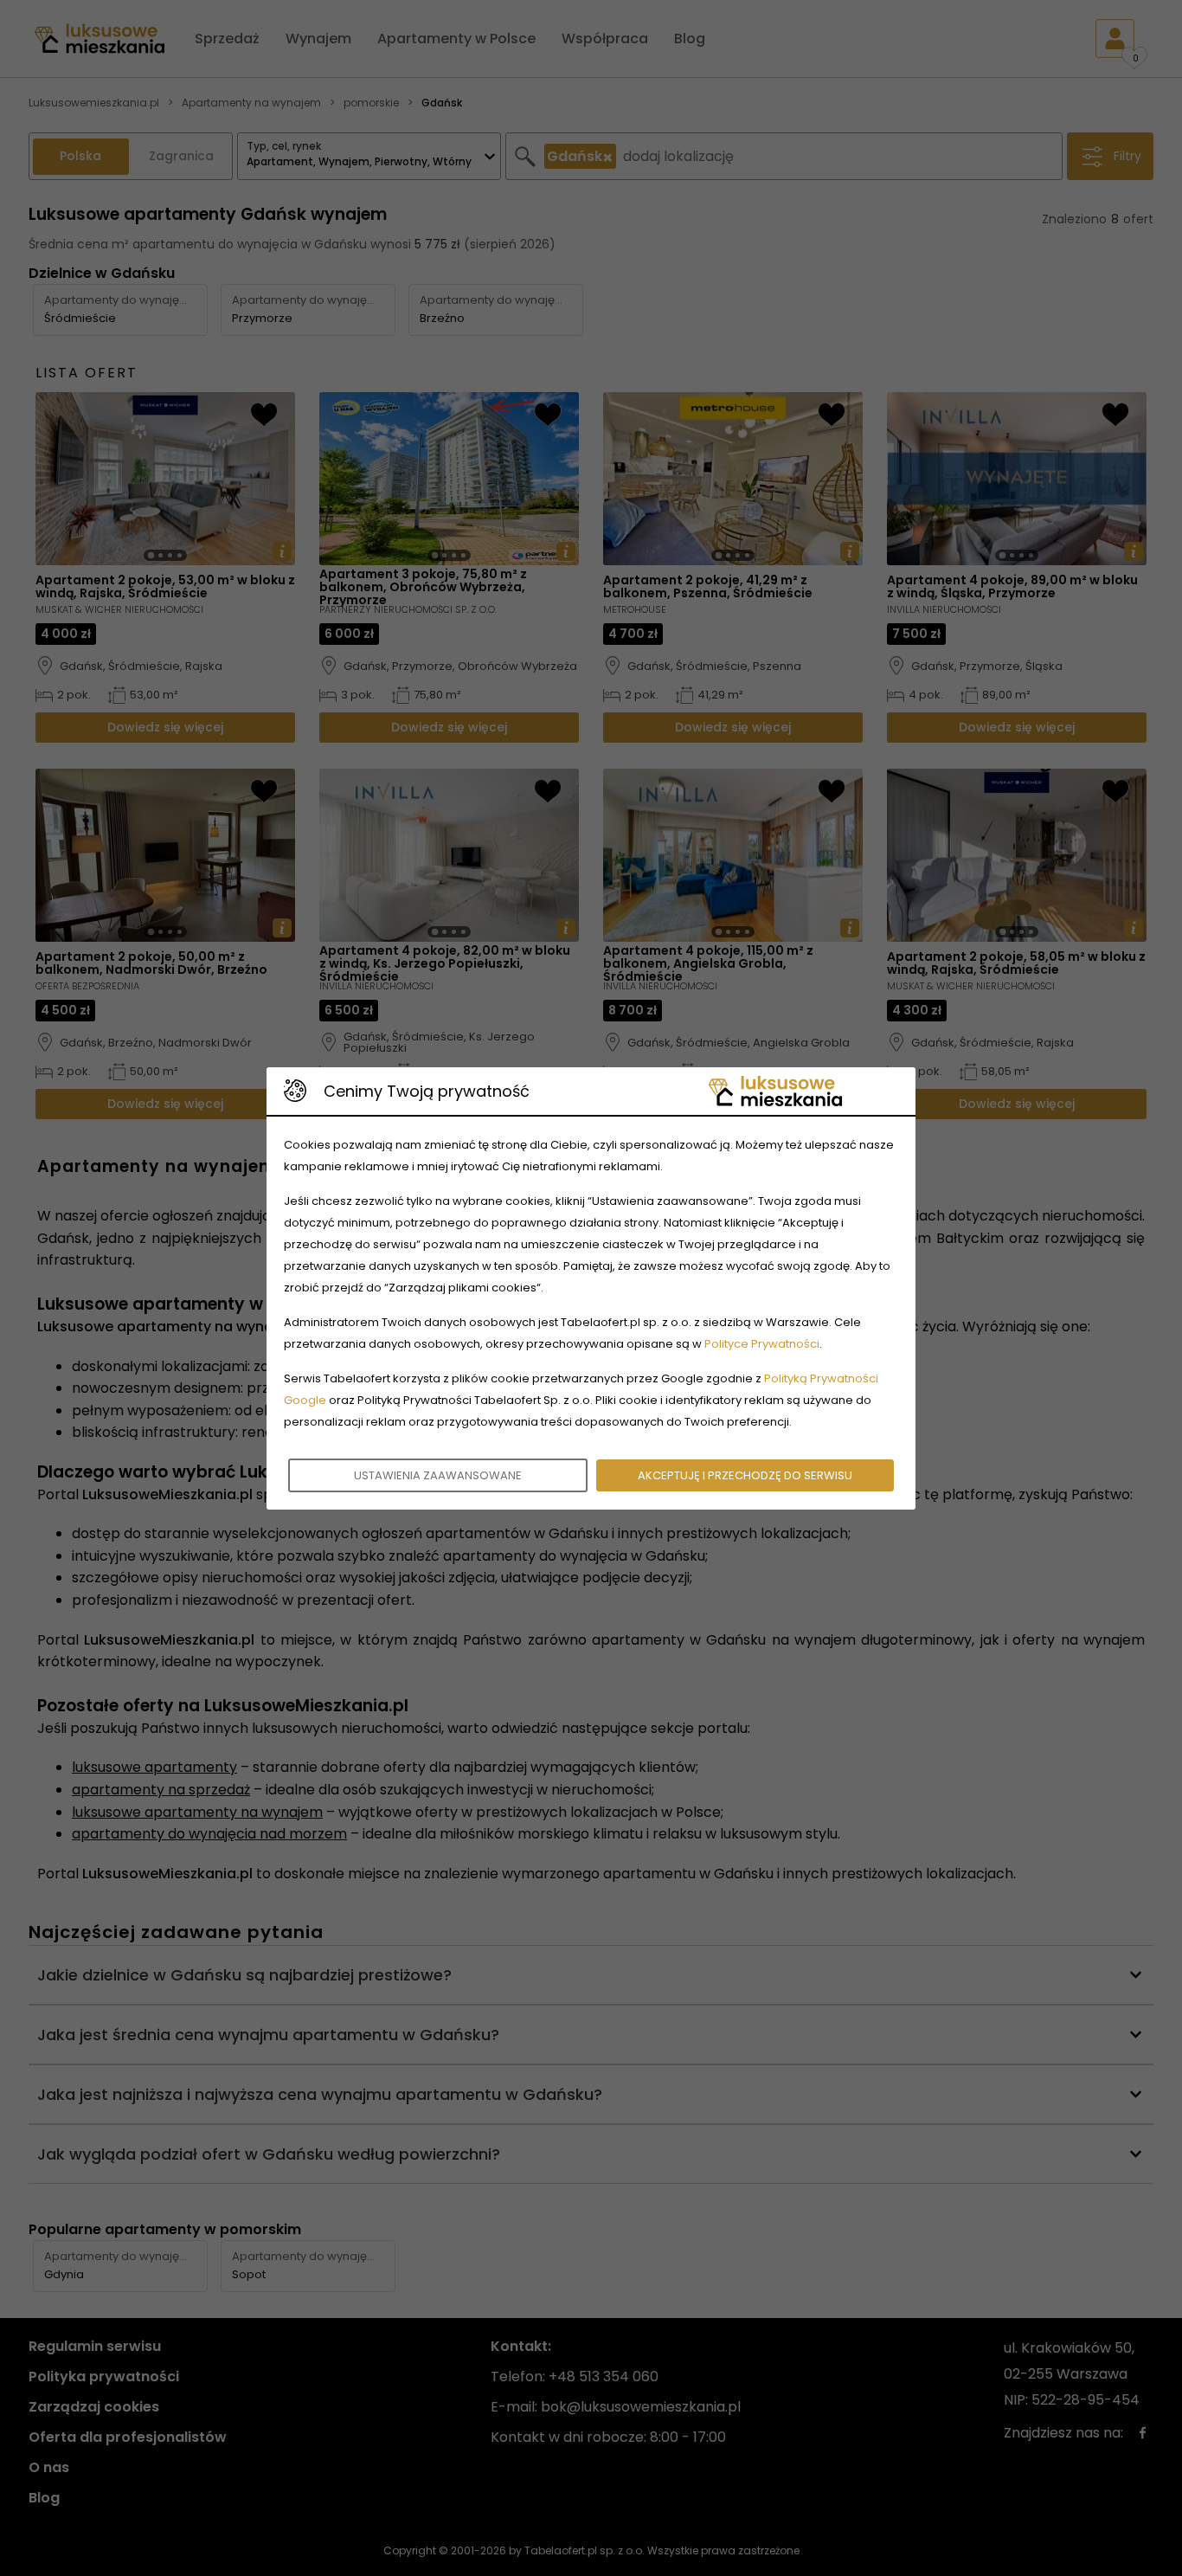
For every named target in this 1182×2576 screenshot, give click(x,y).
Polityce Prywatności (762, 1344)
